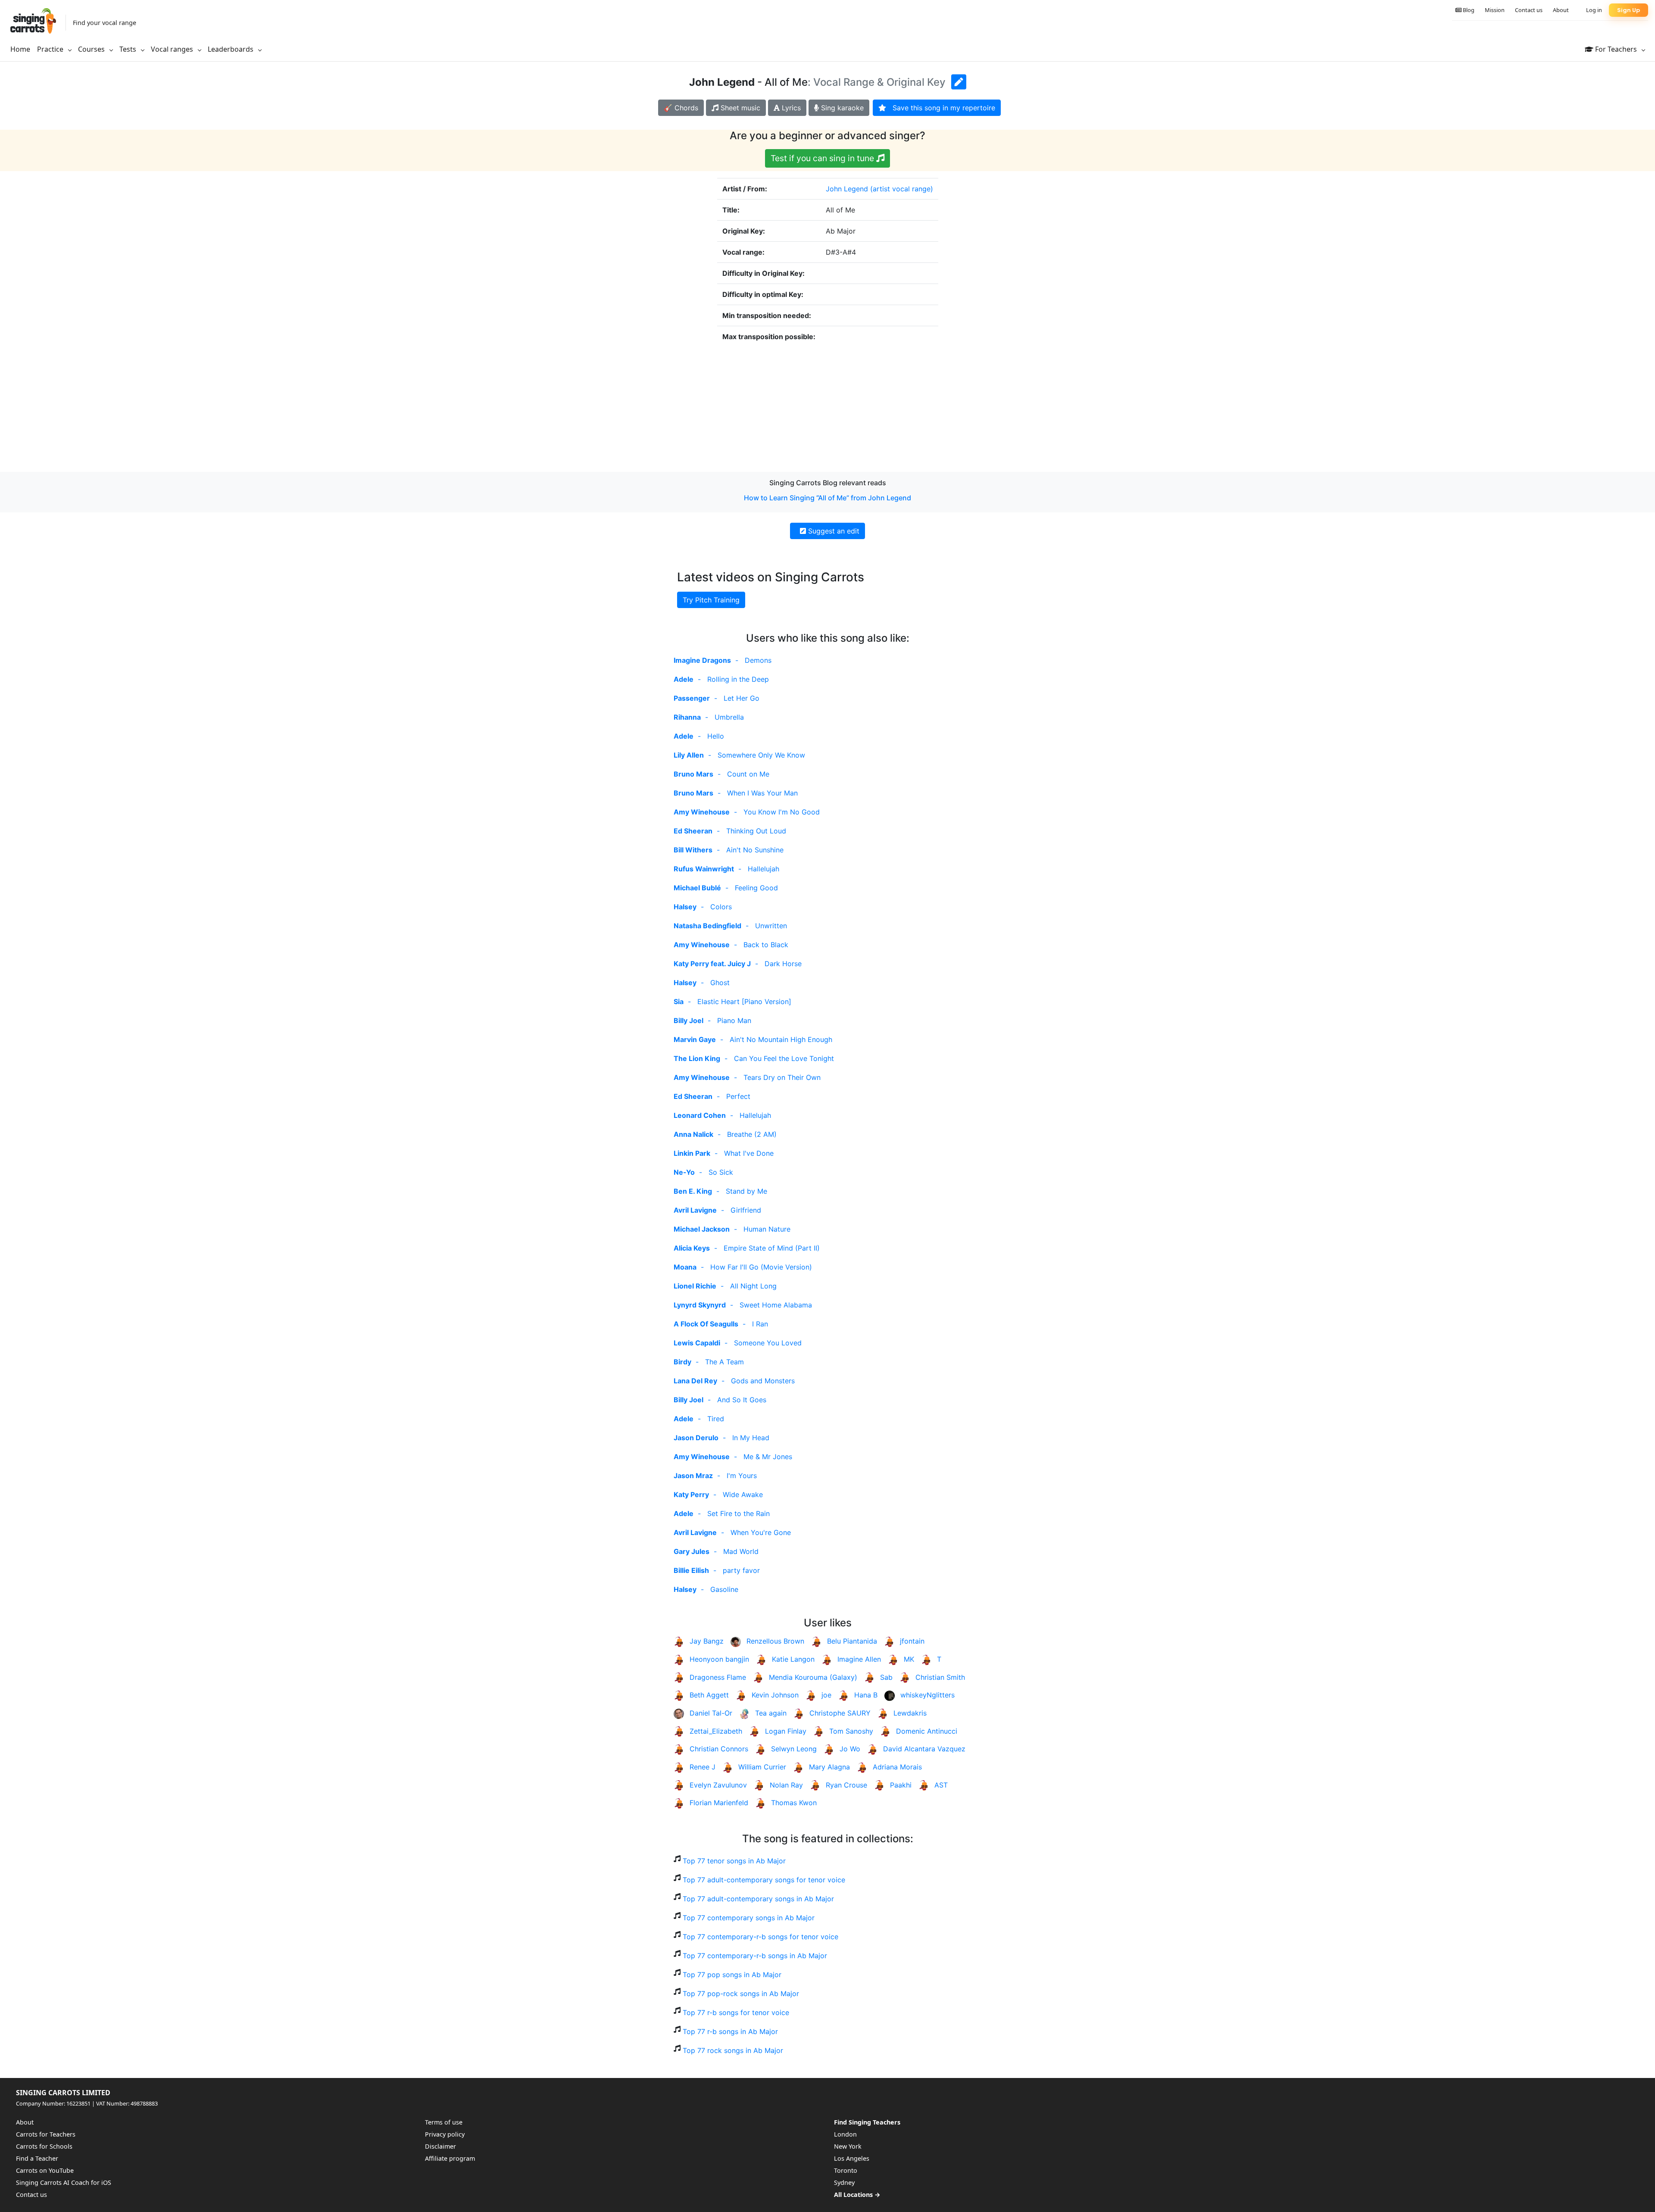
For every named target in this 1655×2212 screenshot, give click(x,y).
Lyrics (790, 108)
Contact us (1529, 10)
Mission (1495, 10)
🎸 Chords (681, 108)
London (845, 2134)
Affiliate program (450, 2158)
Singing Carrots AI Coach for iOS (64, 2182)
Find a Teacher (37, 2158)
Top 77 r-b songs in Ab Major (730, 2031)
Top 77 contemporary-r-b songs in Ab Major (755, 1956)
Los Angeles (852, 2158)
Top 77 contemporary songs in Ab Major (749, 1918)
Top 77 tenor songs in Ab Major (734, 1861)
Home (20, 49)
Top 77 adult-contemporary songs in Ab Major (758, 1899)
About (1561, 10)
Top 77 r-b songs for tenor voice (736, 2012)
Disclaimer (440, 2146)
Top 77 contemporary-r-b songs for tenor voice (760, 1937)
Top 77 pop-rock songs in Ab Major (741, 1994)
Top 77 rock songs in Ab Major (733, 2050)
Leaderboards (231, 49)
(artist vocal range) (902, 189)
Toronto (846, 2170)
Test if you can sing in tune (823, 158)
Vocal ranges (173, 49)
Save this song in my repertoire (941, 108)
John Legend (847, 189)
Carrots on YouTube (45, 2170)
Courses (92, 49)
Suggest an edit (833, 531)
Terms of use (444, 2122)
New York (848, 2146)
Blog (1468, 10)
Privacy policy (445, 2134)
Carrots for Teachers (46, 2134)
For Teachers (1616, 49)
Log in (1594, 10)
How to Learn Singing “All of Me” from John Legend (827, 498)
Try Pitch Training (711, 600)
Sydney (844, 2182)
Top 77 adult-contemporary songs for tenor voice (764, 1880)
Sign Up (1628, 10)
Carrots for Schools (44, 2146)
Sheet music (739, 108)
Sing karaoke (841, 108)
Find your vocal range (105, 23)
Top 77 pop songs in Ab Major (732, 1975)
